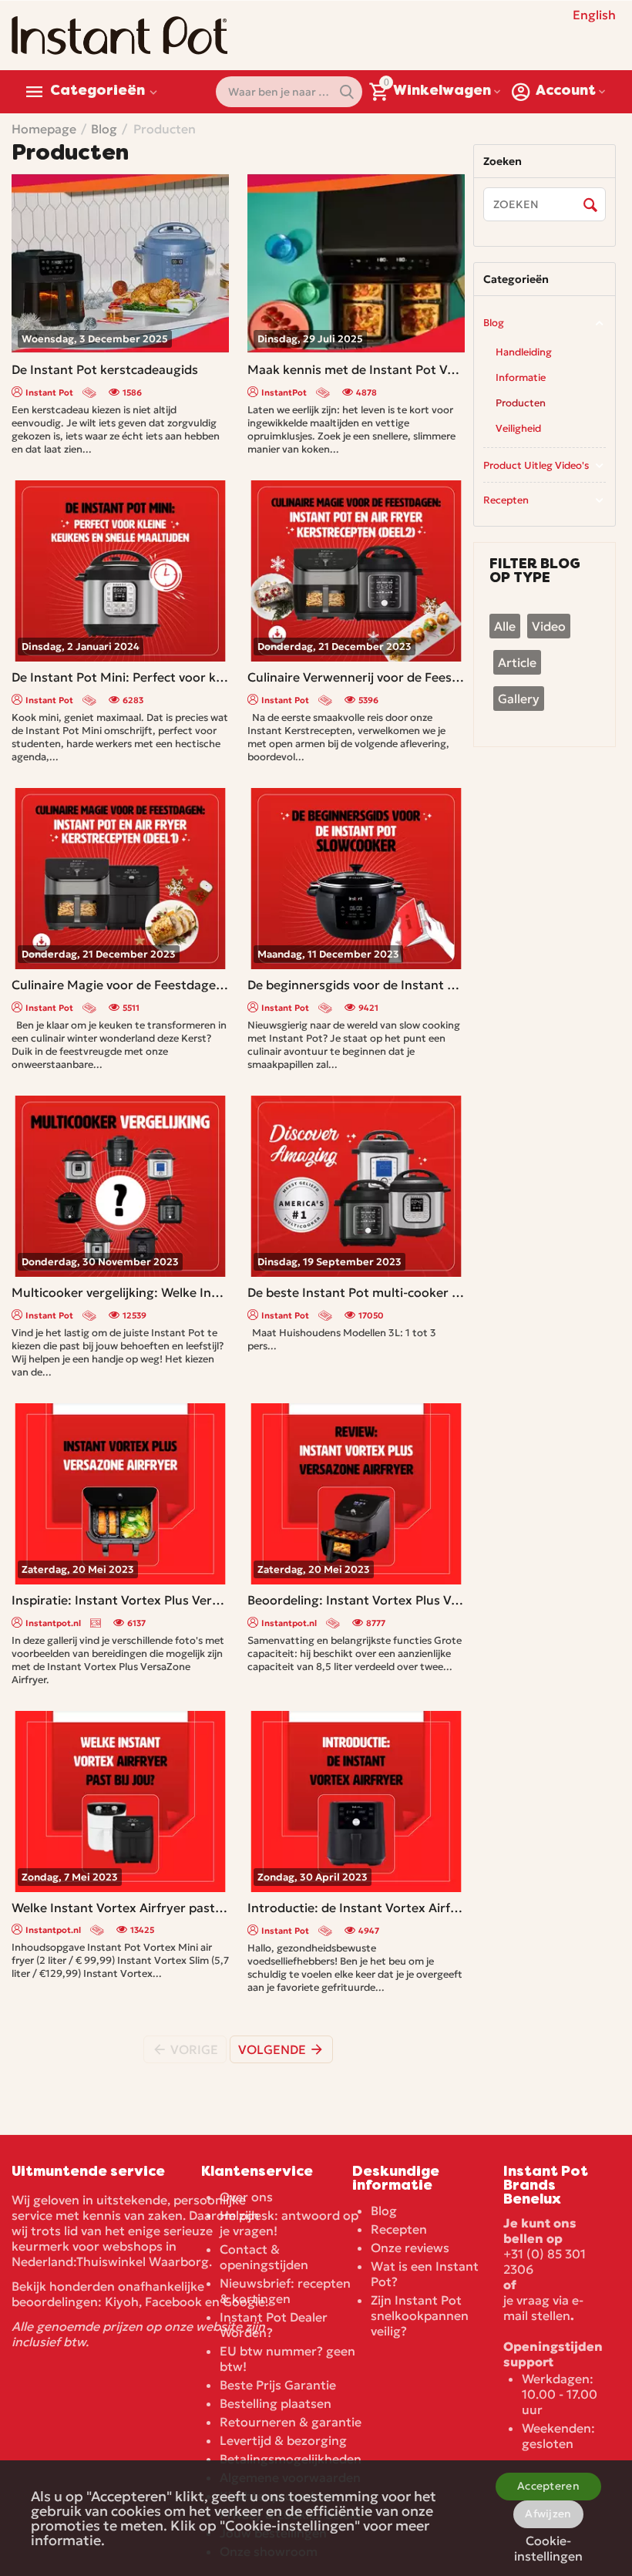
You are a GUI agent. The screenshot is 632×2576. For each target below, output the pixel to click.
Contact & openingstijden (264, 2257)
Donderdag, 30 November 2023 (100, 1262)
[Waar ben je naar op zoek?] (347, 92)
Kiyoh (122, 2302)
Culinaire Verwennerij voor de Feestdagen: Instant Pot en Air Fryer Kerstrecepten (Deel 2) (356, 677)
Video (549, 626)
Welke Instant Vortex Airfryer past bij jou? (120, 1908)
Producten (521, 403)
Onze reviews (410, 2248)
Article (517, 662)
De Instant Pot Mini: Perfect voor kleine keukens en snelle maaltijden (120, 677)
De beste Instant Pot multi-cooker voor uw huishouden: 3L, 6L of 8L (356, 1292)
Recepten (506, 500)
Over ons (246, 2197)
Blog (494, 323)
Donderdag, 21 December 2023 (334, 647)
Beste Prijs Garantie (278, 2385)
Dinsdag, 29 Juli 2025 (310, 339)
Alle (505, 626)
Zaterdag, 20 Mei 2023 (78, 1569)
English (594, 15)
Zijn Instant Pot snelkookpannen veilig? (420, 2315)
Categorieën (97, 92)
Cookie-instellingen (548, 2546)
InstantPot (284, 392)
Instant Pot (49, 392)
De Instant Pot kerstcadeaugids (105, 369)
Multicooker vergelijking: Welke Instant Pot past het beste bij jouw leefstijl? (120, 1292)
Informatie (521, 377)
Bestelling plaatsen (276, 2403)
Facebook (173, 2302)
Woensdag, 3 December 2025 (95, 339)
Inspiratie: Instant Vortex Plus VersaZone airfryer (120, 1600)
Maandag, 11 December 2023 (328, 954)
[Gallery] (97, 1623)
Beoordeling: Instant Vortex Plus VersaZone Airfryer (356, 1600)
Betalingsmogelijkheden (291, 2459)
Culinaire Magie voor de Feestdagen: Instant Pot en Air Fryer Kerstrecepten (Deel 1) (120, 985)
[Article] (91, 392)
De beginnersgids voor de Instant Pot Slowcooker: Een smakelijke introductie (356, 985)
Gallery (519, 699)
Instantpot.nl (53, 1623)
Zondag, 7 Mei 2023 (70, 1877)
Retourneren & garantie (291, 2422)
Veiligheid (518, 428)
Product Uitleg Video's (536, 465)
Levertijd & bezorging (283, 2440)
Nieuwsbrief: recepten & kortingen (285, 2291)
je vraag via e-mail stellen (543, 2308)
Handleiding (524, 352)
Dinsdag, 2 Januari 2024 (81, 647)
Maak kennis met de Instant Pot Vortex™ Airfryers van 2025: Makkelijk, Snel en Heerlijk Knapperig (356, 369)
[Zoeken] (590, 205)
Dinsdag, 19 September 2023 (329, 1262)
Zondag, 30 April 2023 (313, 1877)
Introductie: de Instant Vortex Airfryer (356, 1908)
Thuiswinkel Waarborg (143, 2261)
